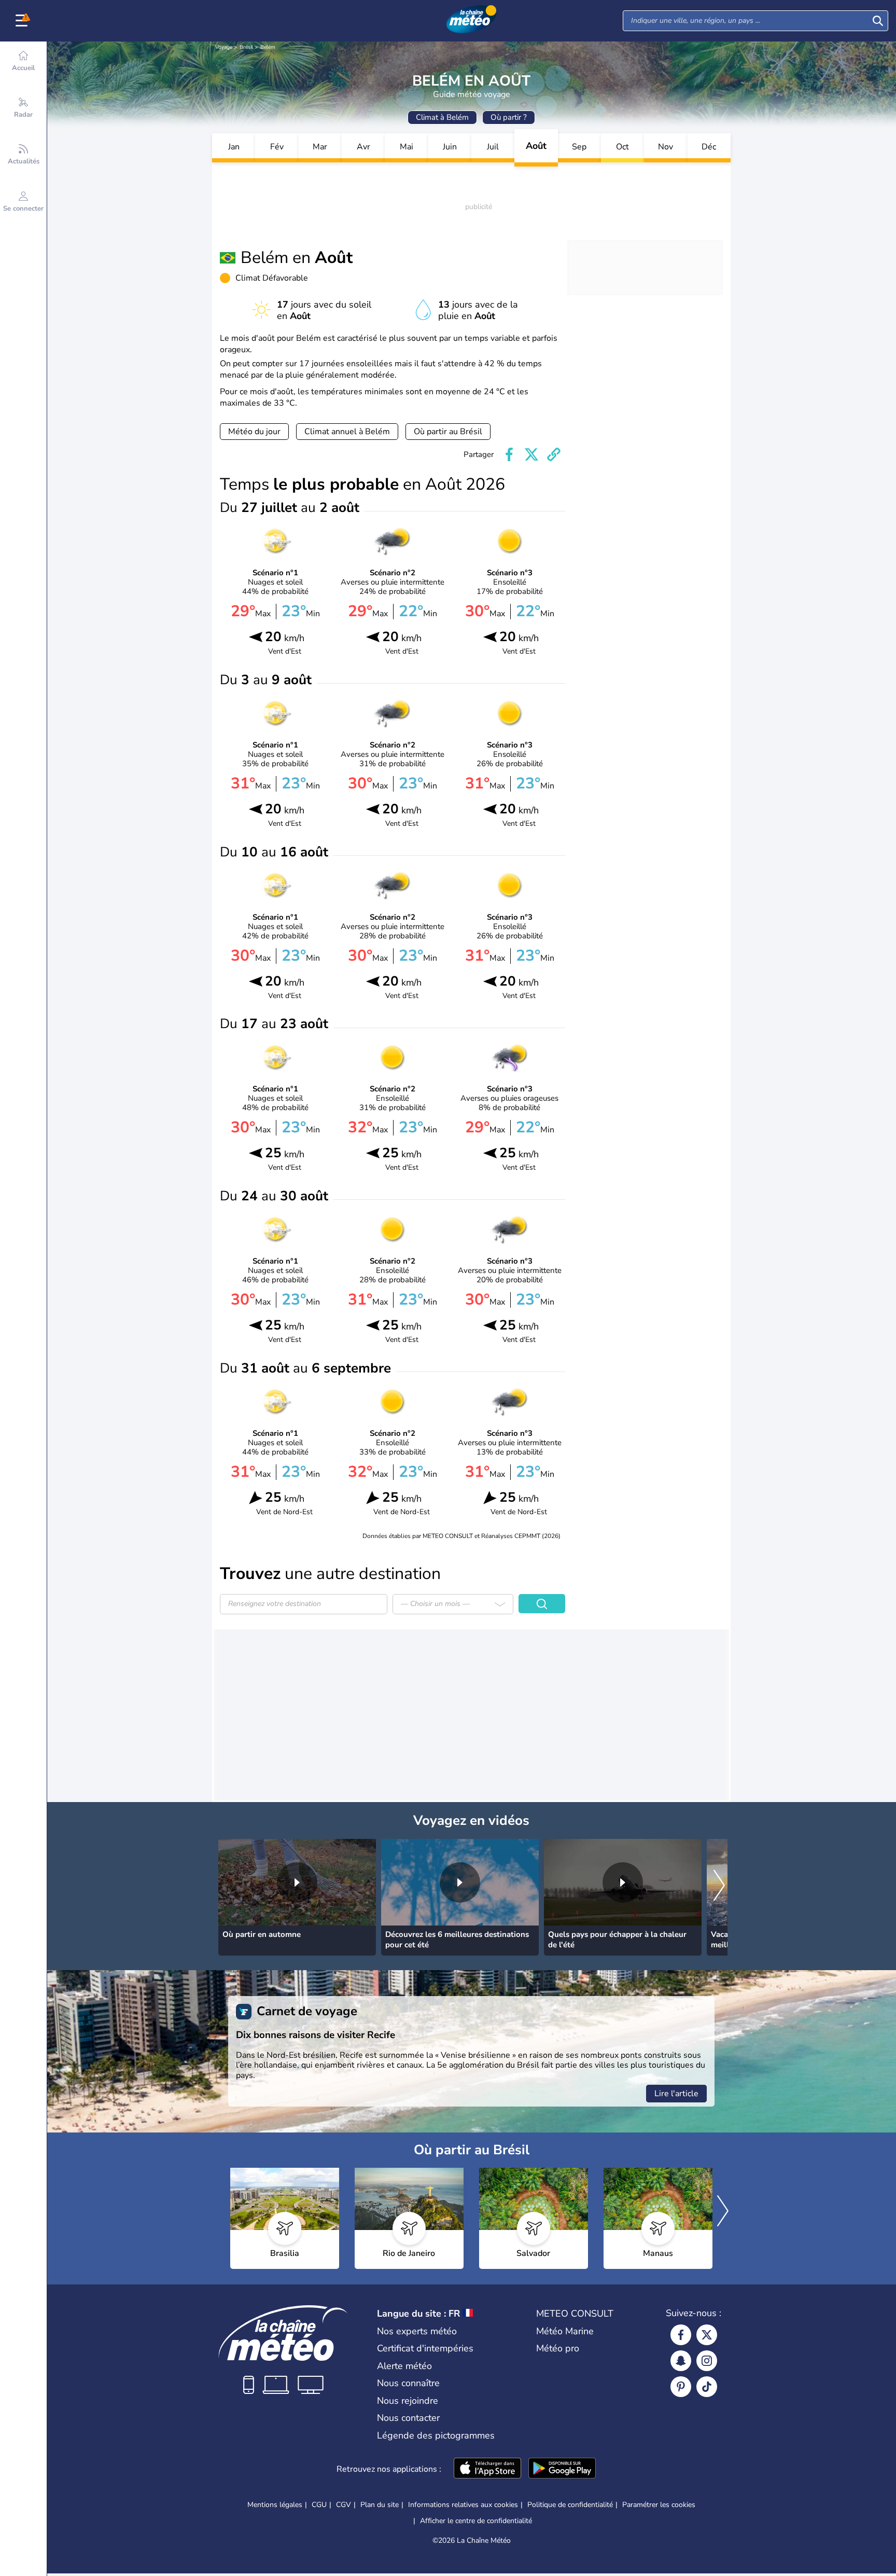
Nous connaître (408, 2383)
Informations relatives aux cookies (463, 2505)
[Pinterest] (681, 2387)
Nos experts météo (417, 2331)
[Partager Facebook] (509, 454)
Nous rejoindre (408, 2401)
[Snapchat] (681, 2361)
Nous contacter (408, 2418)
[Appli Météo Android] (562, 2469)
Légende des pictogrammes (436, 2435)
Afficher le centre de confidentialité (476, 2521)
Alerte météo (404, 2366)
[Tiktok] (707, 2387)
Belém (268, 47)
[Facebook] (681, 2335)
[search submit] (878, 21)
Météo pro (558, 2348)
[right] (719, 1886)
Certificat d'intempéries (425, 2348)
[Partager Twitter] (531, 454)
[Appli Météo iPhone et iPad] (487, 2469)
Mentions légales (275, 2505)
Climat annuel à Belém (347, 432)
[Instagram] (707, 2361)
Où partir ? (509, 117)
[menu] (23, 21)
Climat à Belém (442, 117)
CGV (344, 2505)
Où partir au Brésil (448, 432)
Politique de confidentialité (570, 2505)
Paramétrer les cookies (659, 2505)
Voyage (224, 47)
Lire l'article (676, 2094)
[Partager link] (554, 454)
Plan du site (380, 2505)
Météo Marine (565, 2331)
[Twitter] (707, 2335)
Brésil (246, 47)
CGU (319, 2505)
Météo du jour (254, 432)
